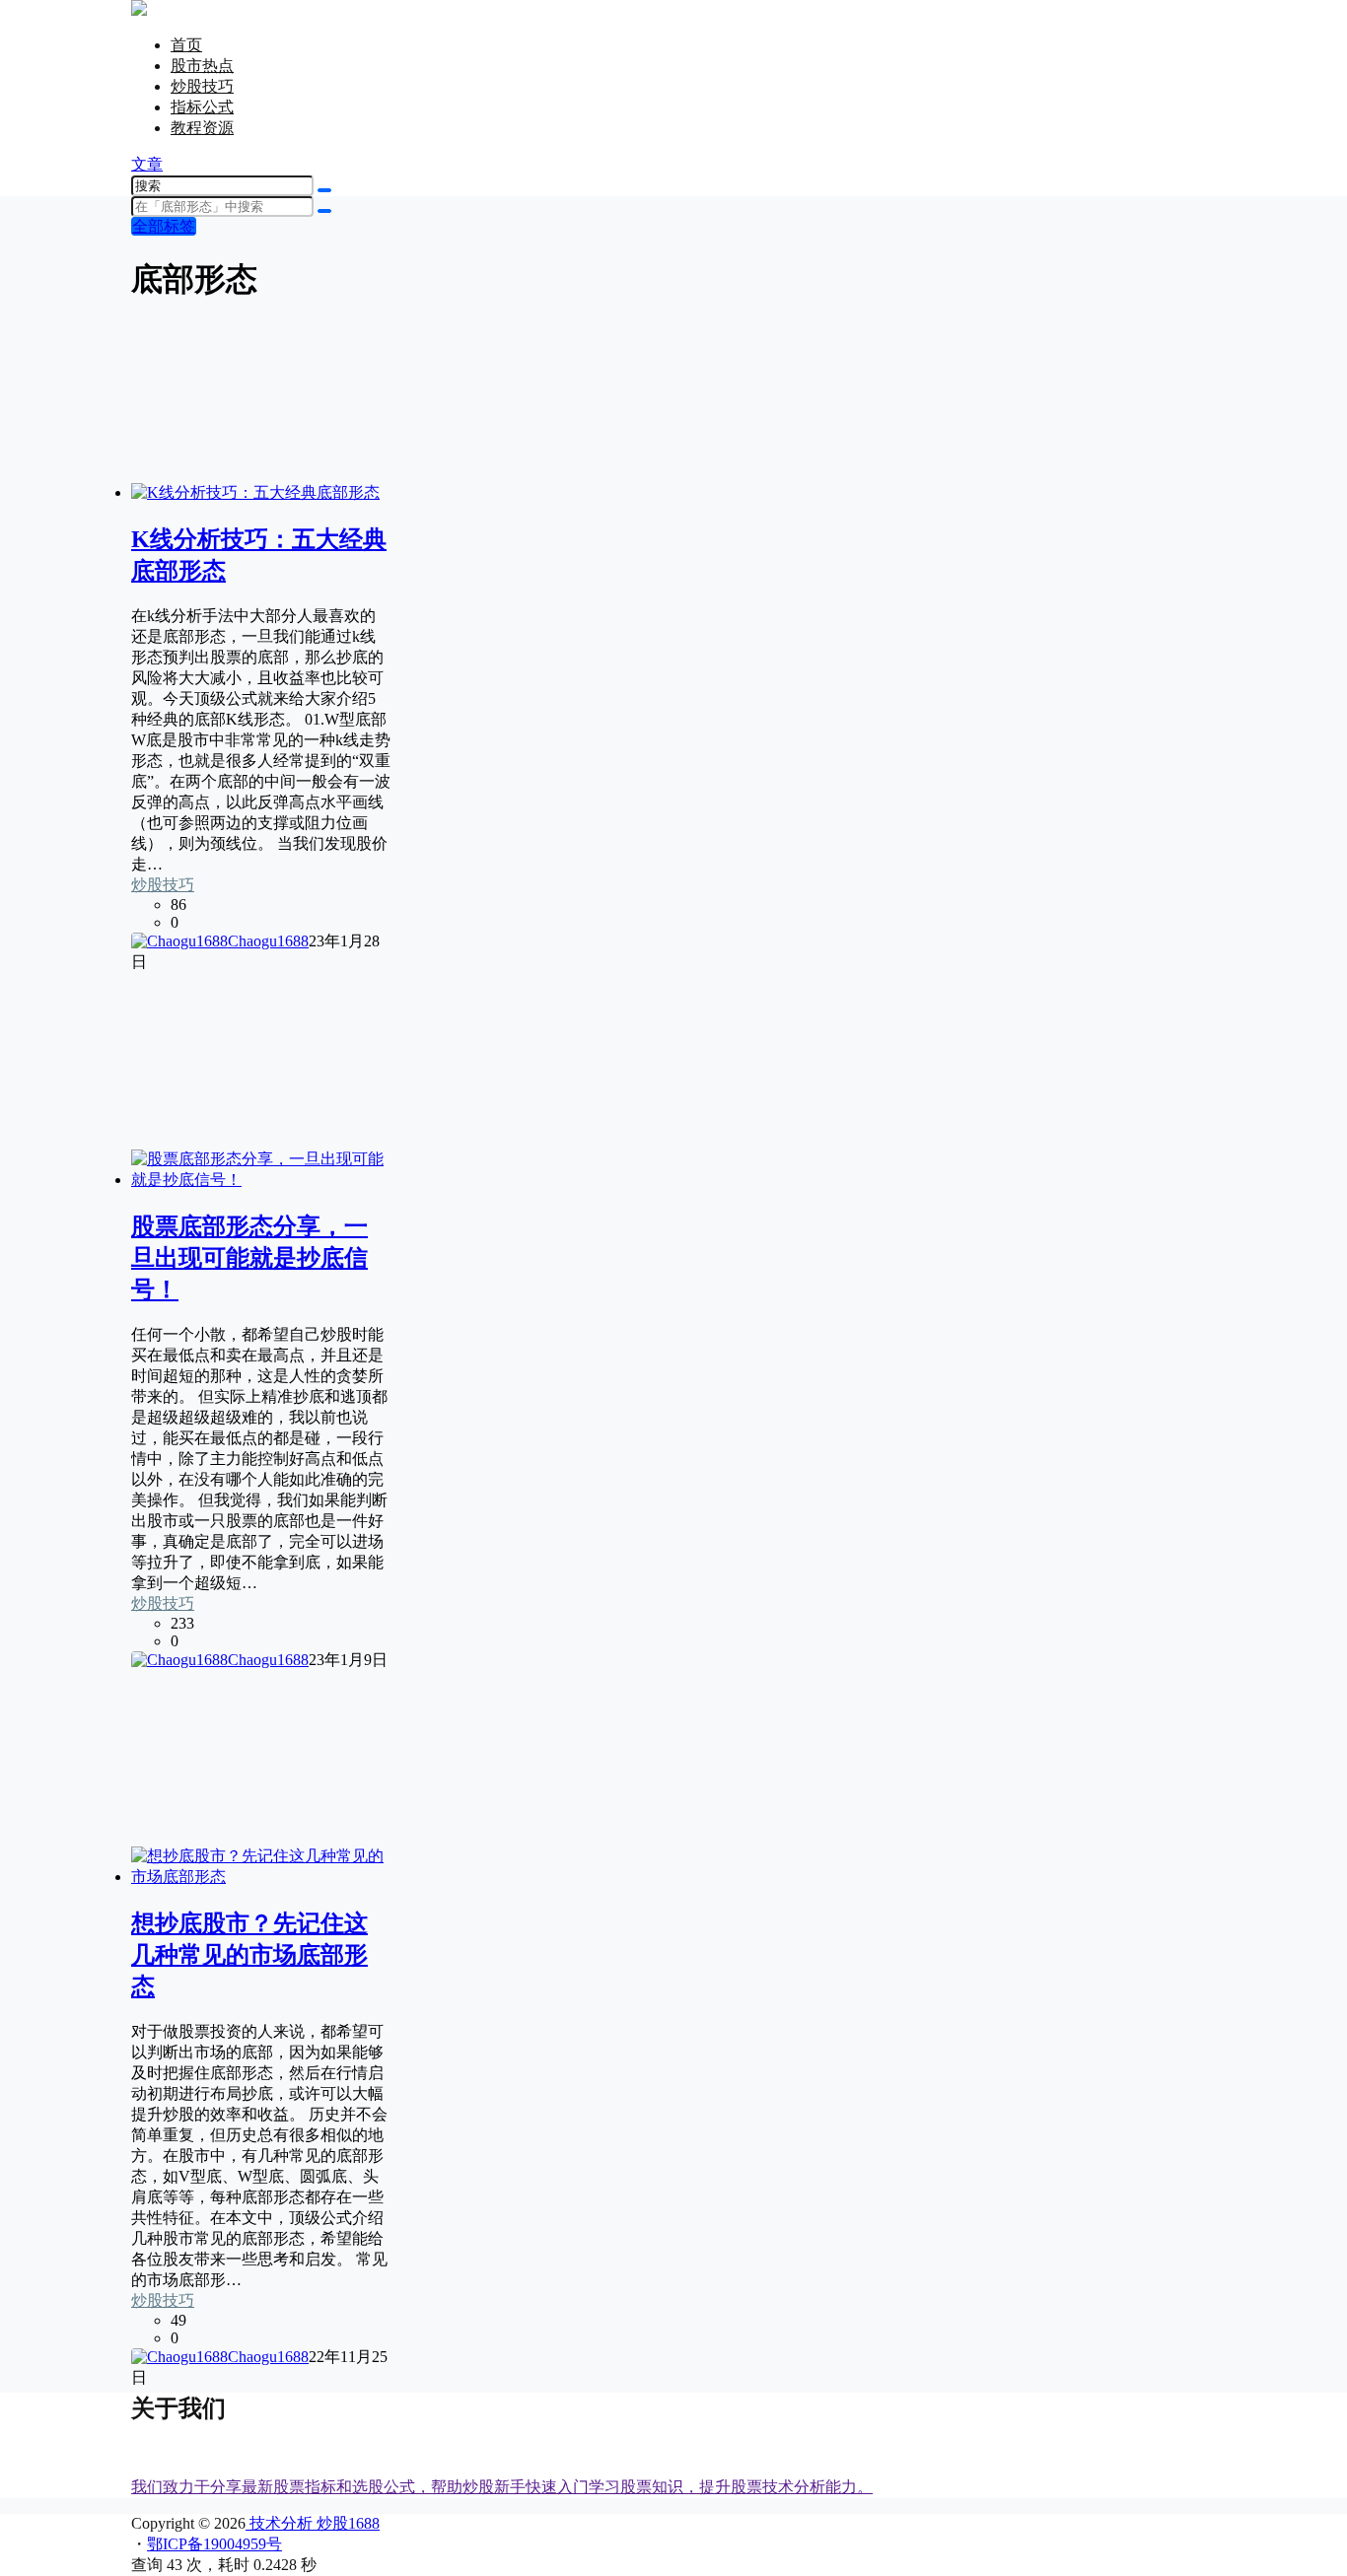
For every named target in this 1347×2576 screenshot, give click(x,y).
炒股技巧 (202, 86)
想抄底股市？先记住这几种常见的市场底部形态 (249, 1955)
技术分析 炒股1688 (313, 2523)
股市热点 (202, 66)
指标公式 (202, 107)
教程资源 (202, 128)
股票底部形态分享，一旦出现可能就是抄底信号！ (249, 1258)
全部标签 (164, 226)
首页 (186, 45)
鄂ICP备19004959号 (214, 2544)
